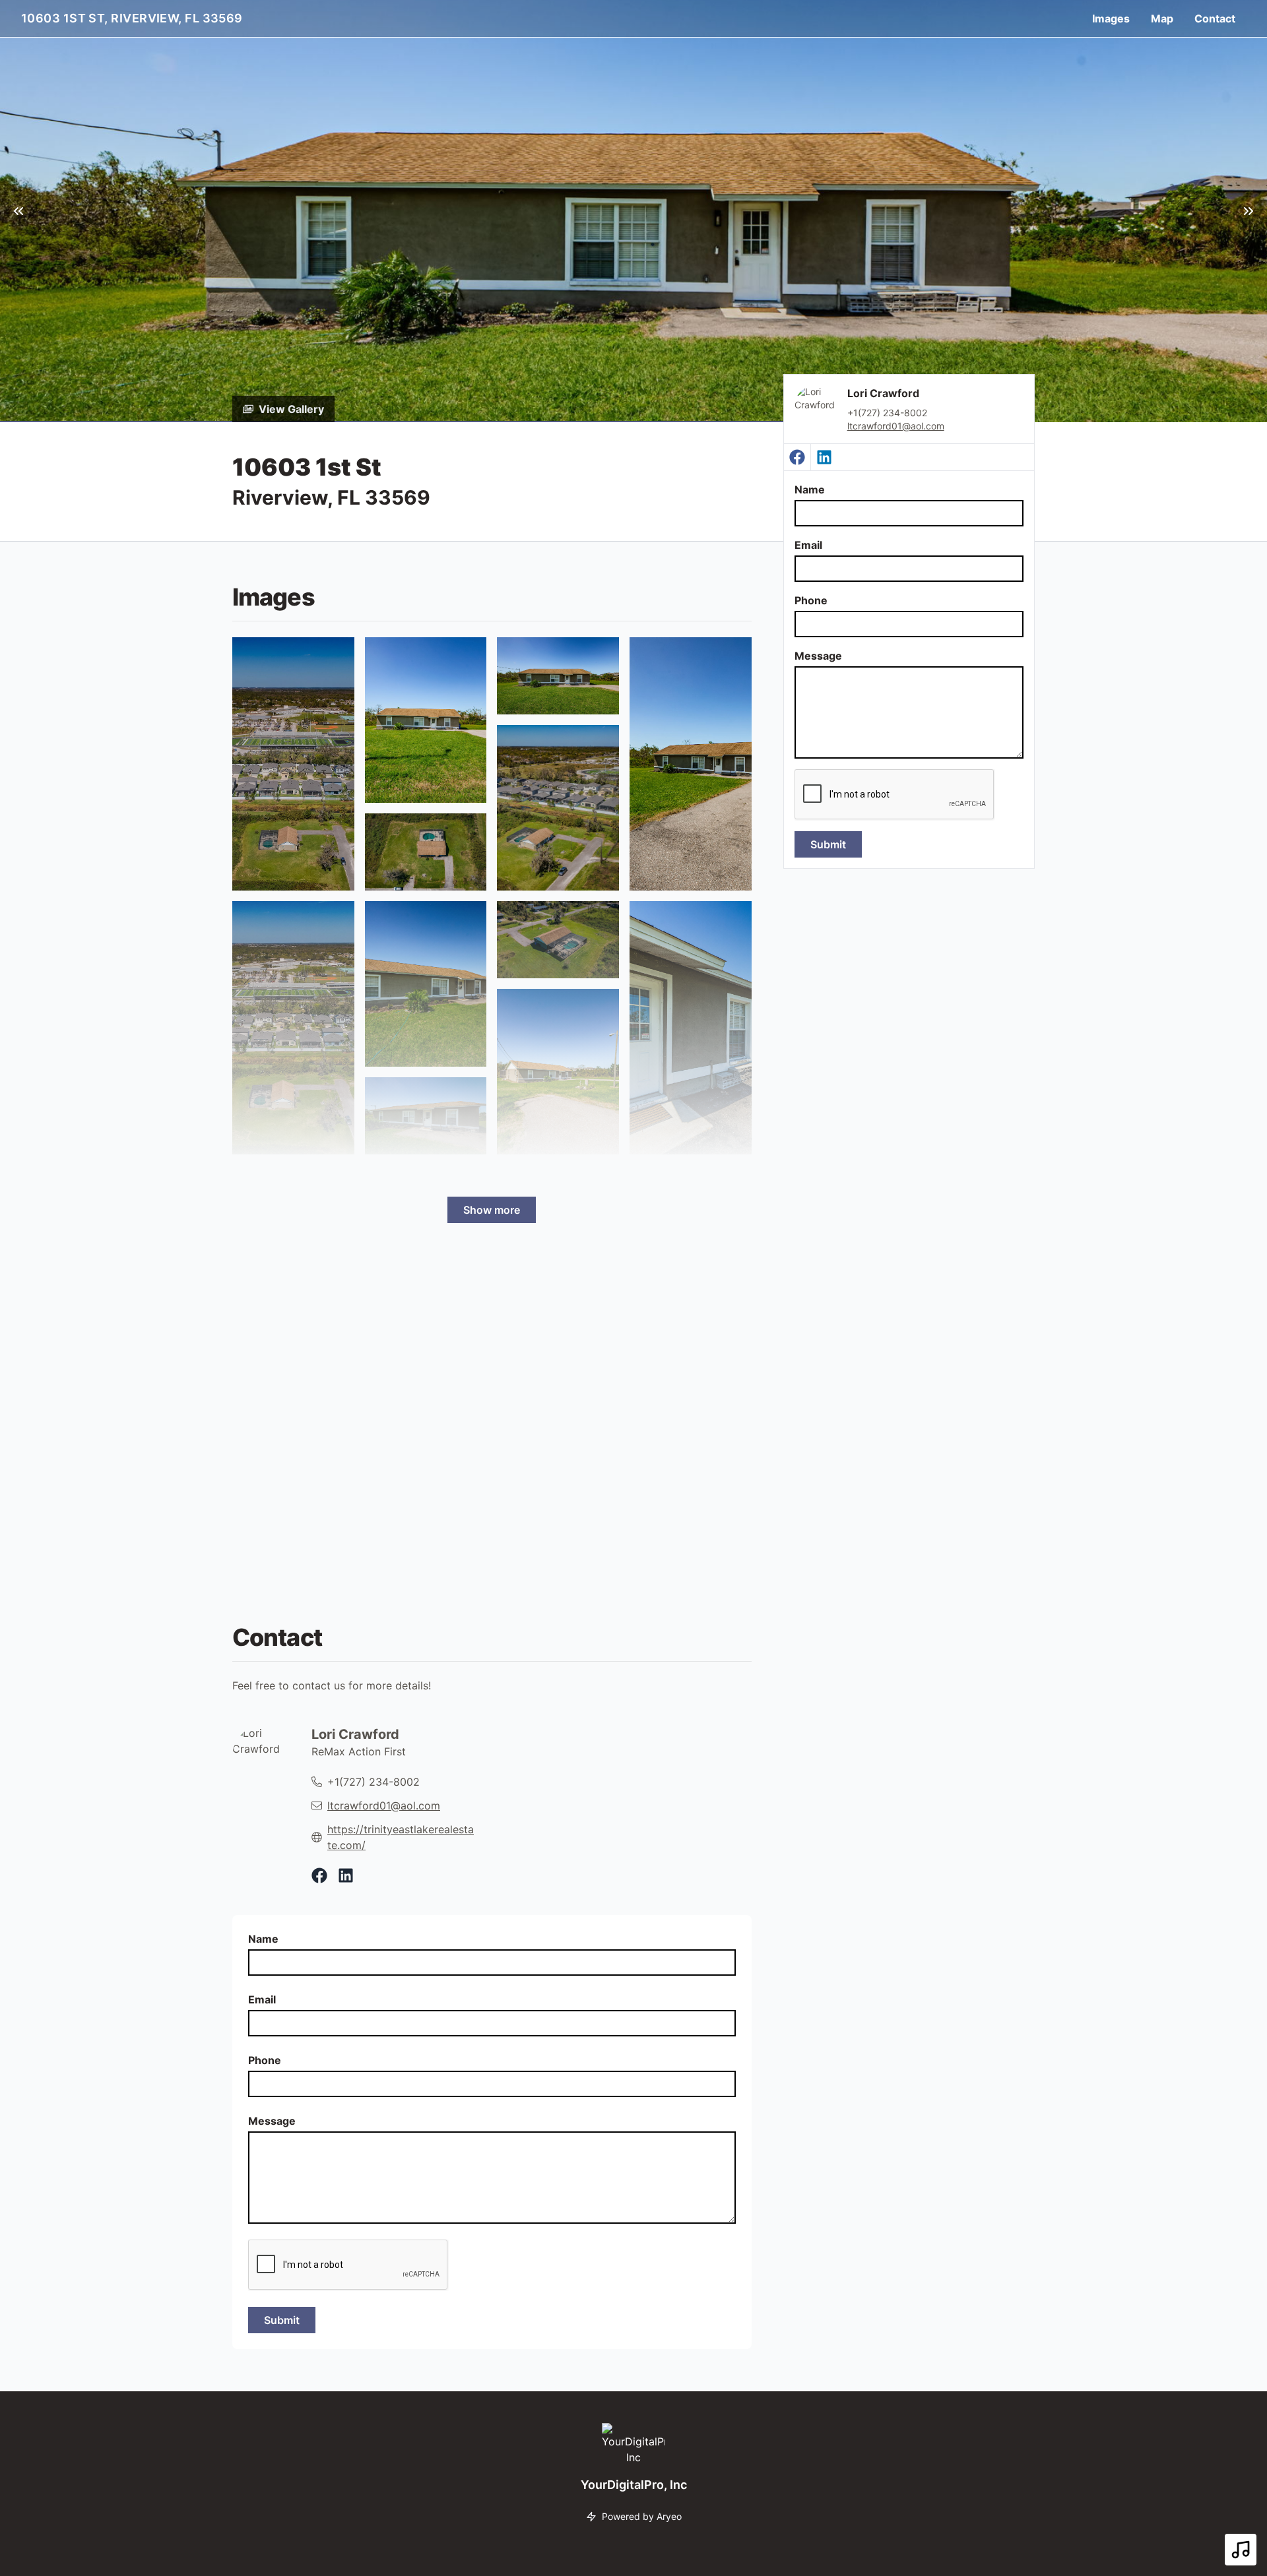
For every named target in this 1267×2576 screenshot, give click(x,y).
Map (1162, 18)
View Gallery (291, 409)
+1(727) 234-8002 (374, 1782)
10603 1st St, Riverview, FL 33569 (132, 18)
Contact (1215, 18)
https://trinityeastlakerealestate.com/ (401, 1837)
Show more (492, 1210)
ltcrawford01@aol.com (896, 426)
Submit (828, 844)
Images (1111, 18)
